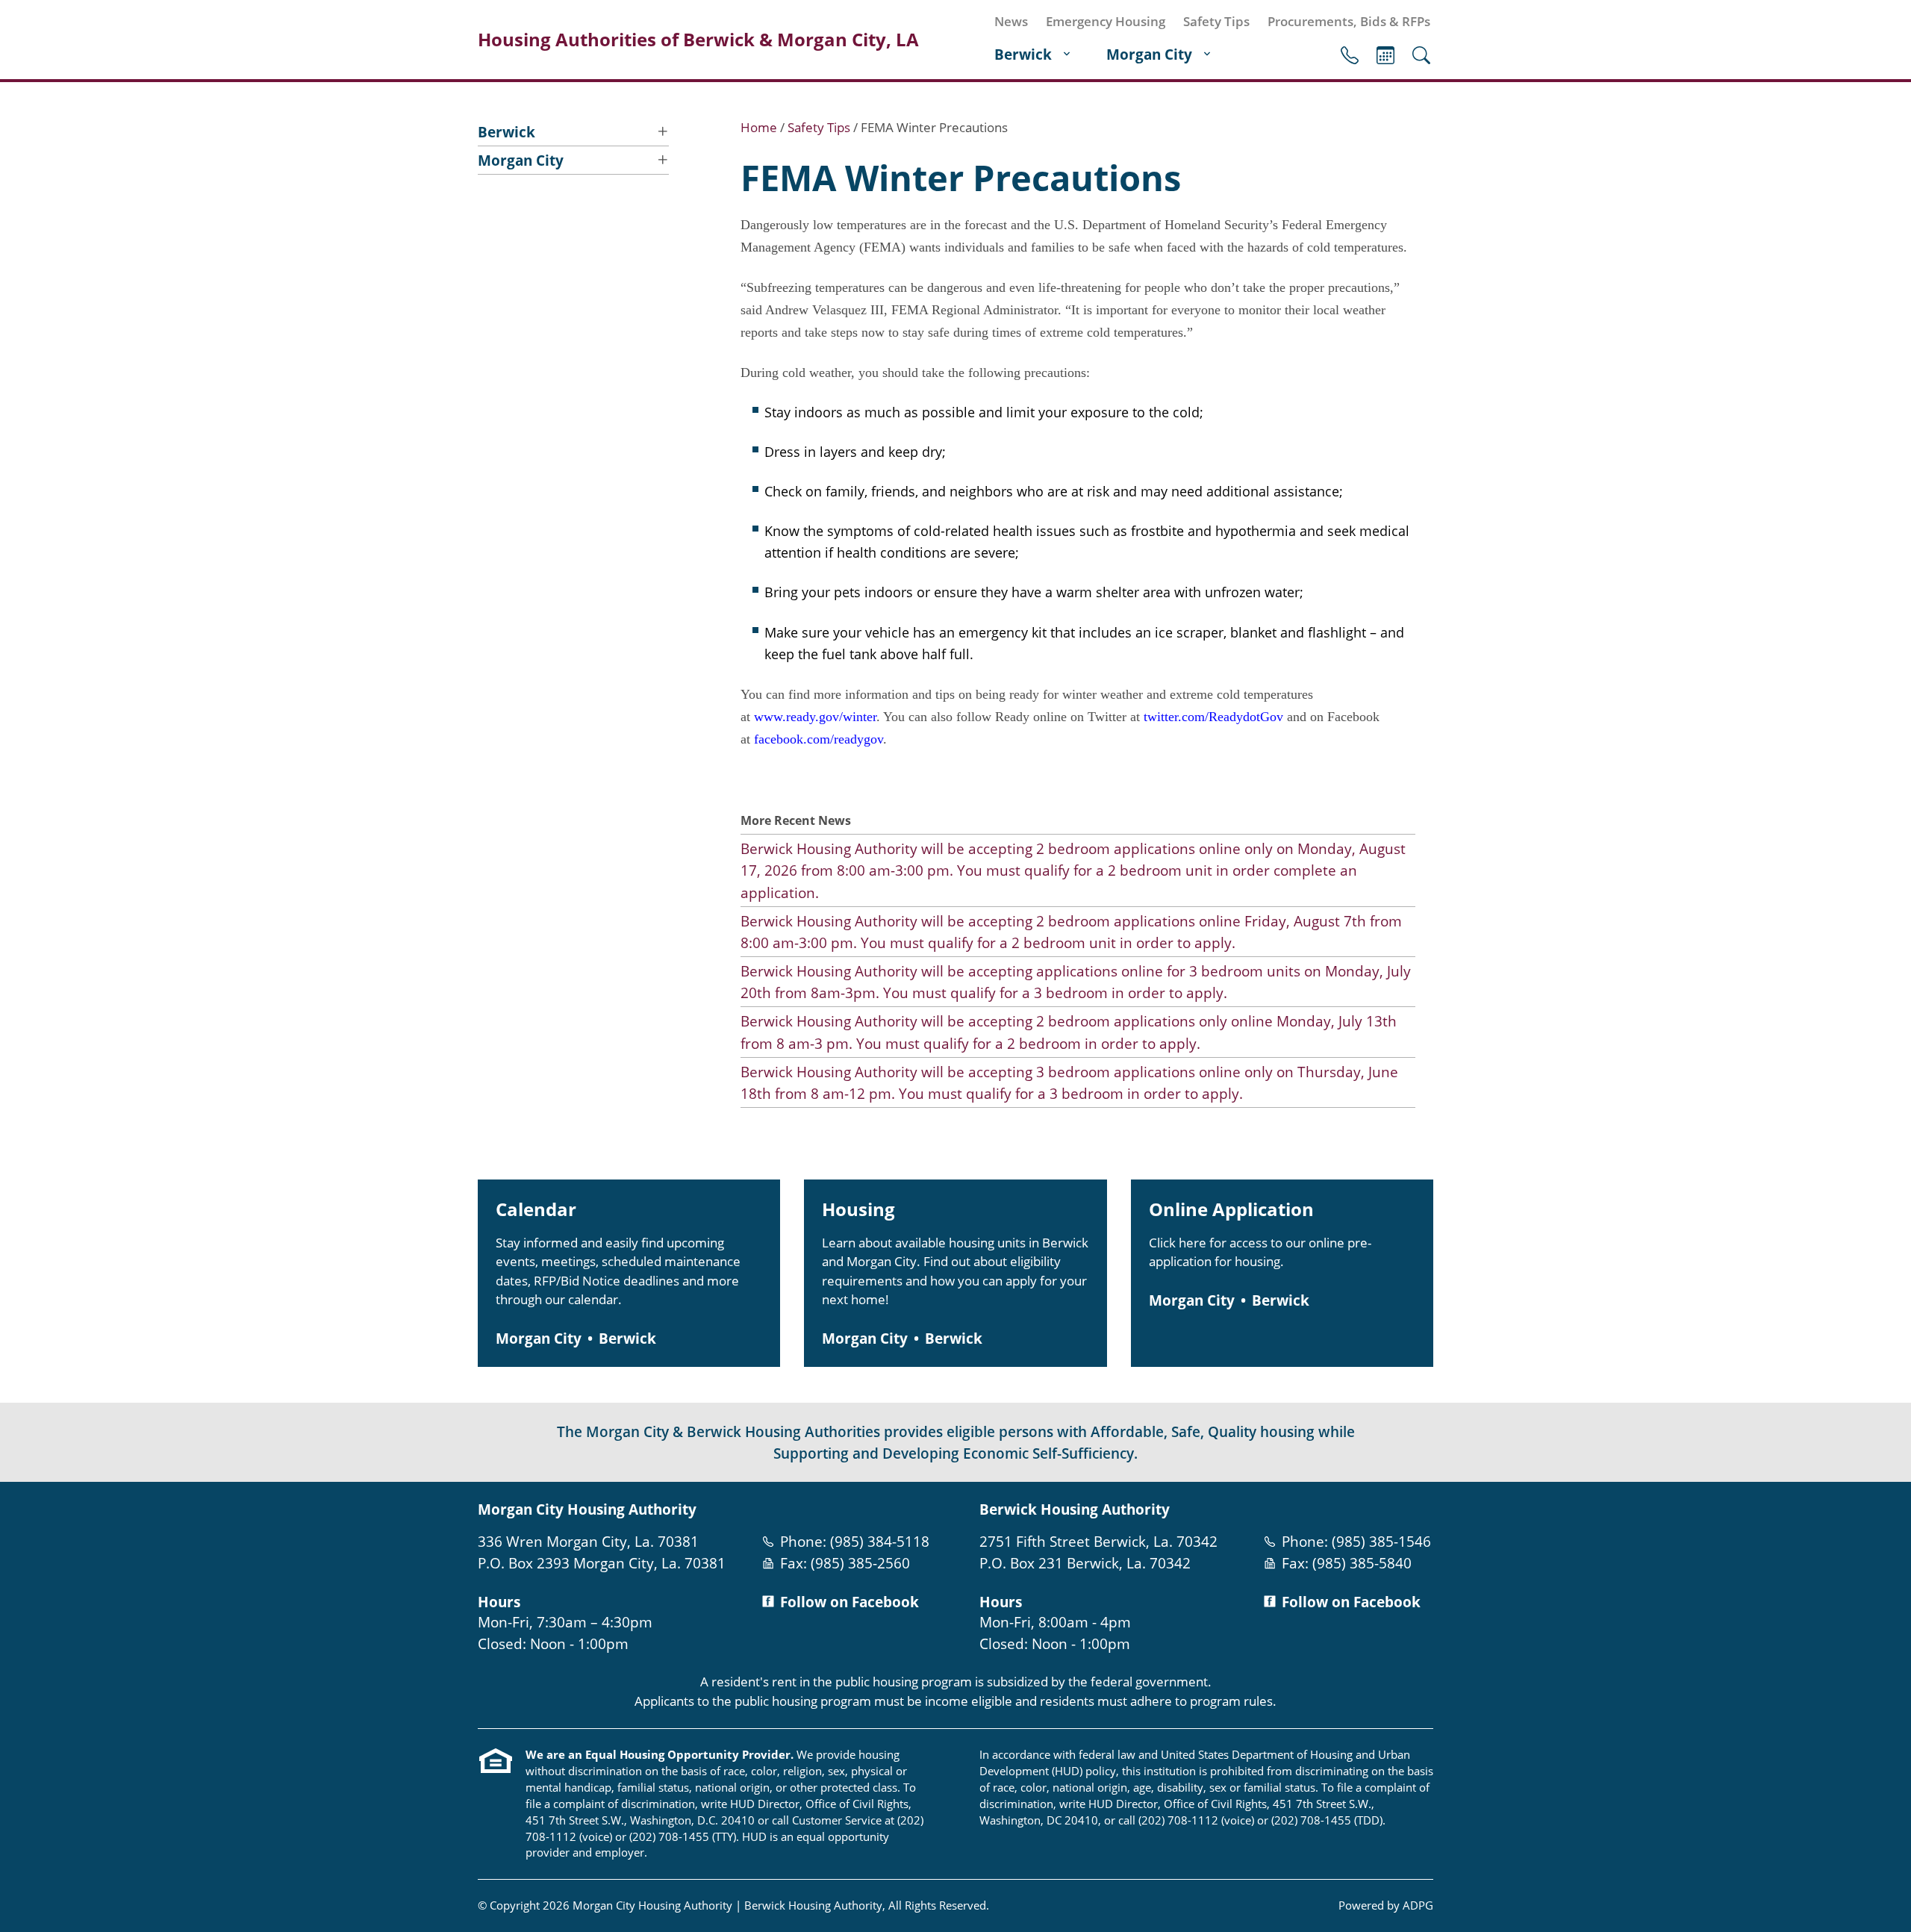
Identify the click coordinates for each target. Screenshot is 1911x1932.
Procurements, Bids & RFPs (1349, 21)
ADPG (1418, 1905)
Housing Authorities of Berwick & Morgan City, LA (698, 40)
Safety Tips (1216, 21)
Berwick (1023, 54)
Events (1385, 55)
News (1011, 21)
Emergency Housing (1106, 21)
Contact (1350, 55)
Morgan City (1149, 54)
